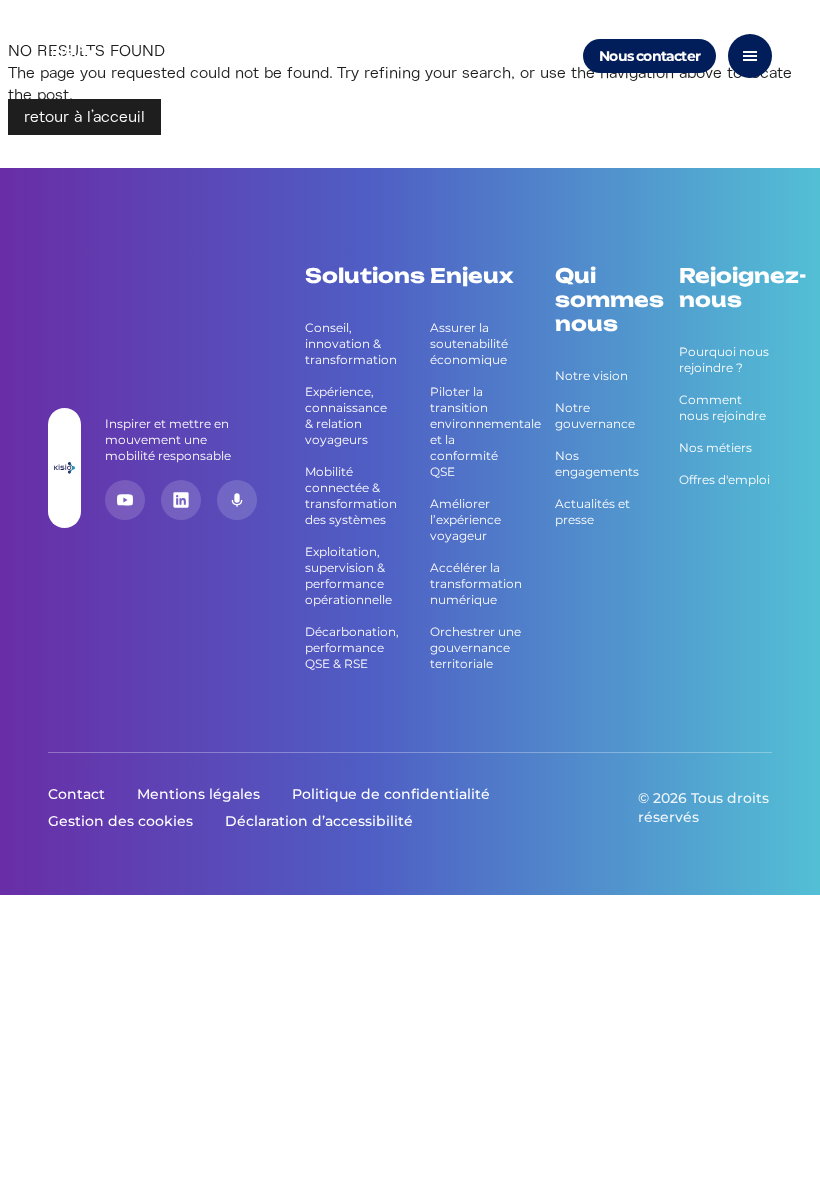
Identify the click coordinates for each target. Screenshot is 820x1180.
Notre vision (591, 375)
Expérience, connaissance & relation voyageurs (346, 415)
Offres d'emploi (724, 479)
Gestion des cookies (120, 821)
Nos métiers (715, 447)
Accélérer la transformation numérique (476, 583)
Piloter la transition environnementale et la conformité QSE (476, 431)
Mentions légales (198, 794)
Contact (76, 794)
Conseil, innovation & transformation (351, 343)
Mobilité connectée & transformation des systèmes (351, 495)
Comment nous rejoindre (722, 407)
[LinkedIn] (181, 500)
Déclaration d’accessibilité (319, 821)
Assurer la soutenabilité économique (469, 343)
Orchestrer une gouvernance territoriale (475, 647)
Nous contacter (649, 56)
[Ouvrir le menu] (750, 56)
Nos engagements (597, 463)
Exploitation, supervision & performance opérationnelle (348, 575)
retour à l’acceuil (84, 117)
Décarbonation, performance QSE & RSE (351, 647)
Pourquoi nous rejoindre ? (724, 359)
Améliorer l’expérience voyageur (465, 519)
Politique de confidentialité (391, 794)
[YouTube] (125, 500)
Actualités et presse (592, 511)
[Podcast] (237, 500)
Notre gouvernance (595, 415)
